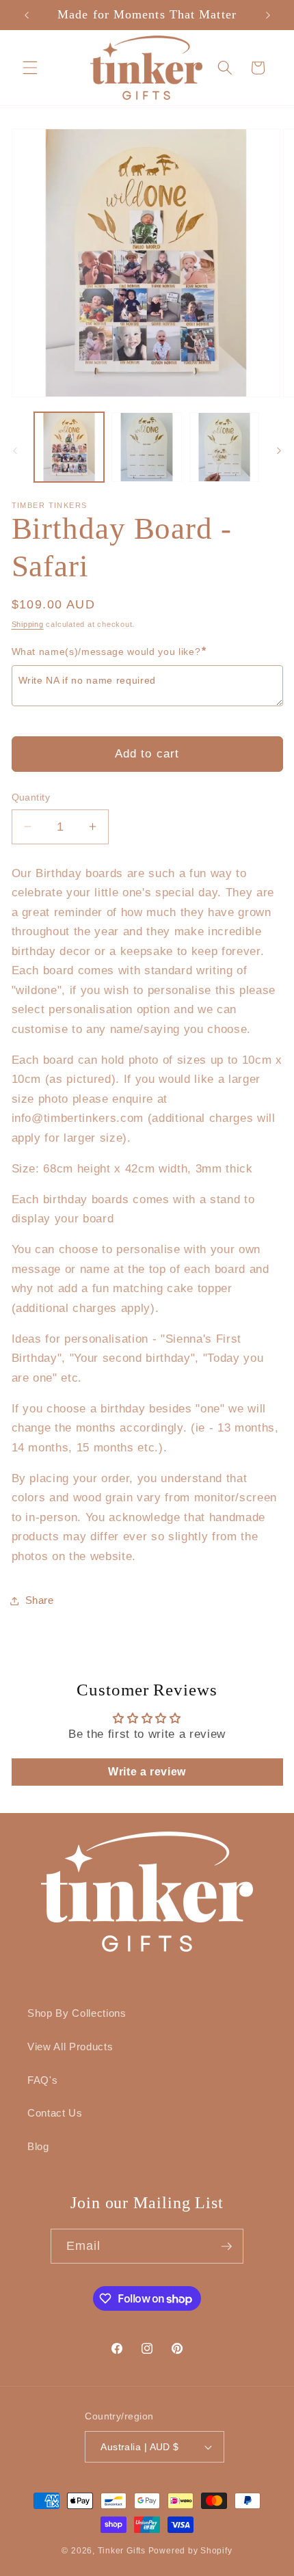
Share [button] (40, 1600)
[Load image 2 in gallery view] (147, 447)
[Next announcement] (268, 15)
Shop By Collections (77, 2013)
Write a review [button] (147, 1772)
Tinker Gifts (122, 2551)
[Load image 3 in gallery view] (225, 447)
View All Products (70, 2047)
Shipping (28, 624)
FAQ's (42, 2080)
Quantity (31, 797)
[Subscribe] (226, 2246)
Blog (38, 2146)
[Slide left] (15, 451)
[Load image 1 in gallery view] (69, 447)
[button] (30, 68)
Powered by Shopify (190, 2551)
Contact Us (55, 2113)
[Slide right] (279, 451)
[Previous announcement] (27, 15)
